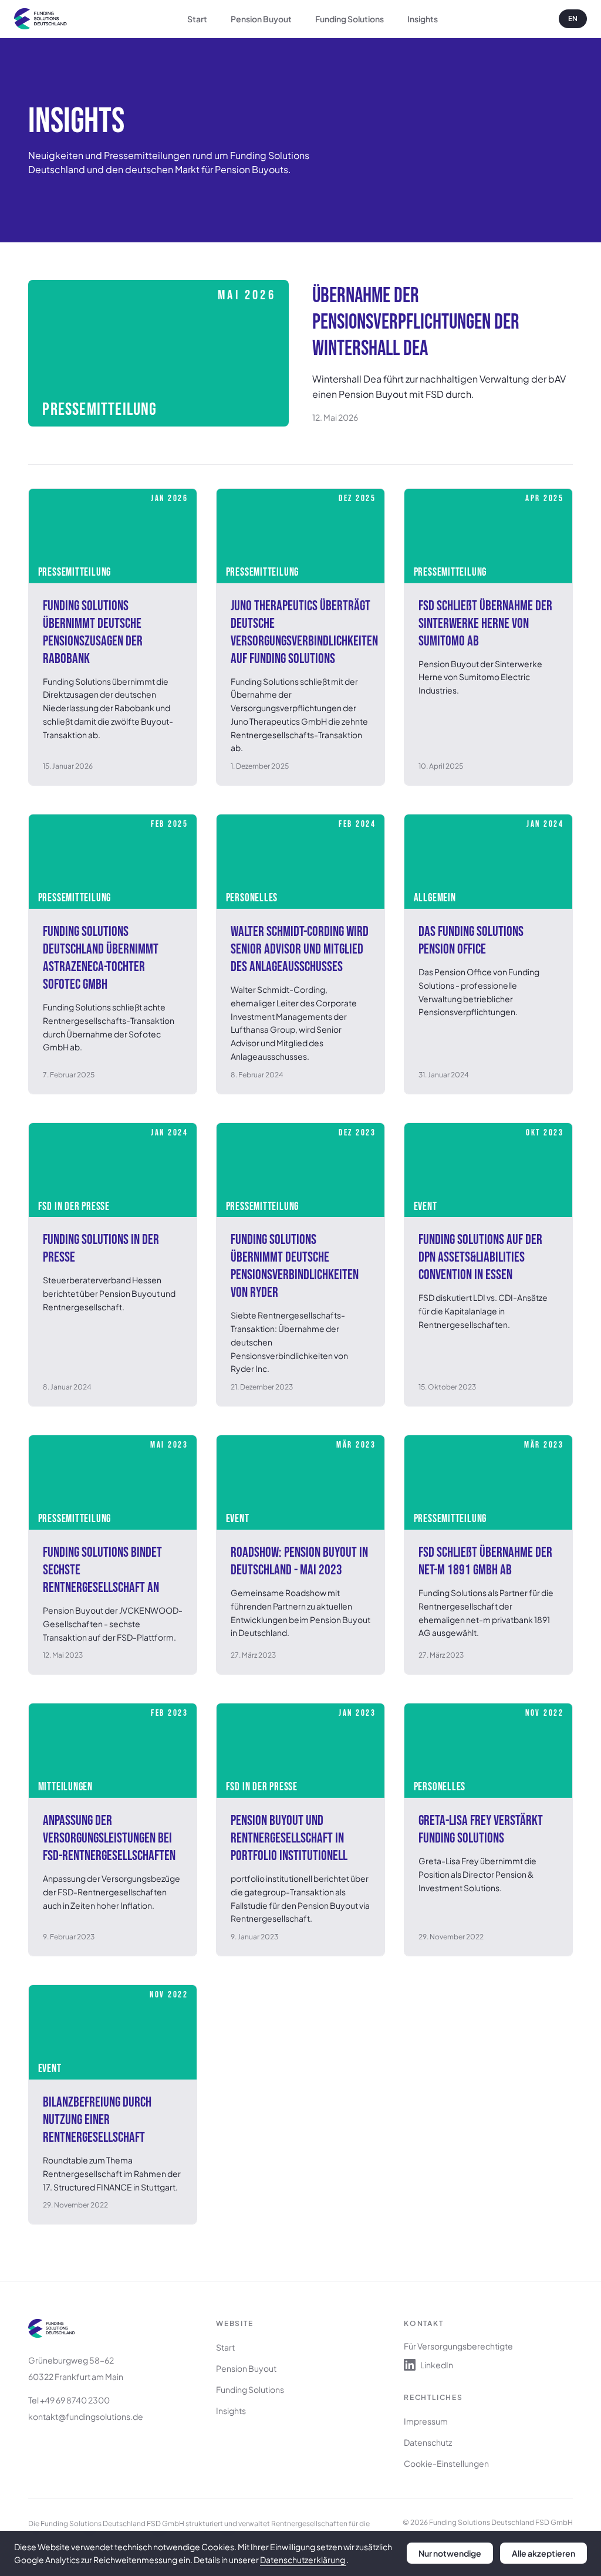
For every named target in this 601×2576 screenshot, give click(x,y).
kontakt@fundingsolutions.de (86, 2416)
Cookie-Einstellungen (446, 2463)
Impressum (426, 2421)
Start (197, 19)
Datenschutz (428, 2442)
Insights (423, 19)
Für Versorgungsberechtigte (458, 2346)
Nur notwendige (450, 2553)
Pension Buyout (261, 19)
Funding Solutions (350, 19)
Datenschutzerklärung (303, 2560)
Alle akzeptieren (543, 2553)
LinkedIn (437, 2365)
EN (573, 18)
